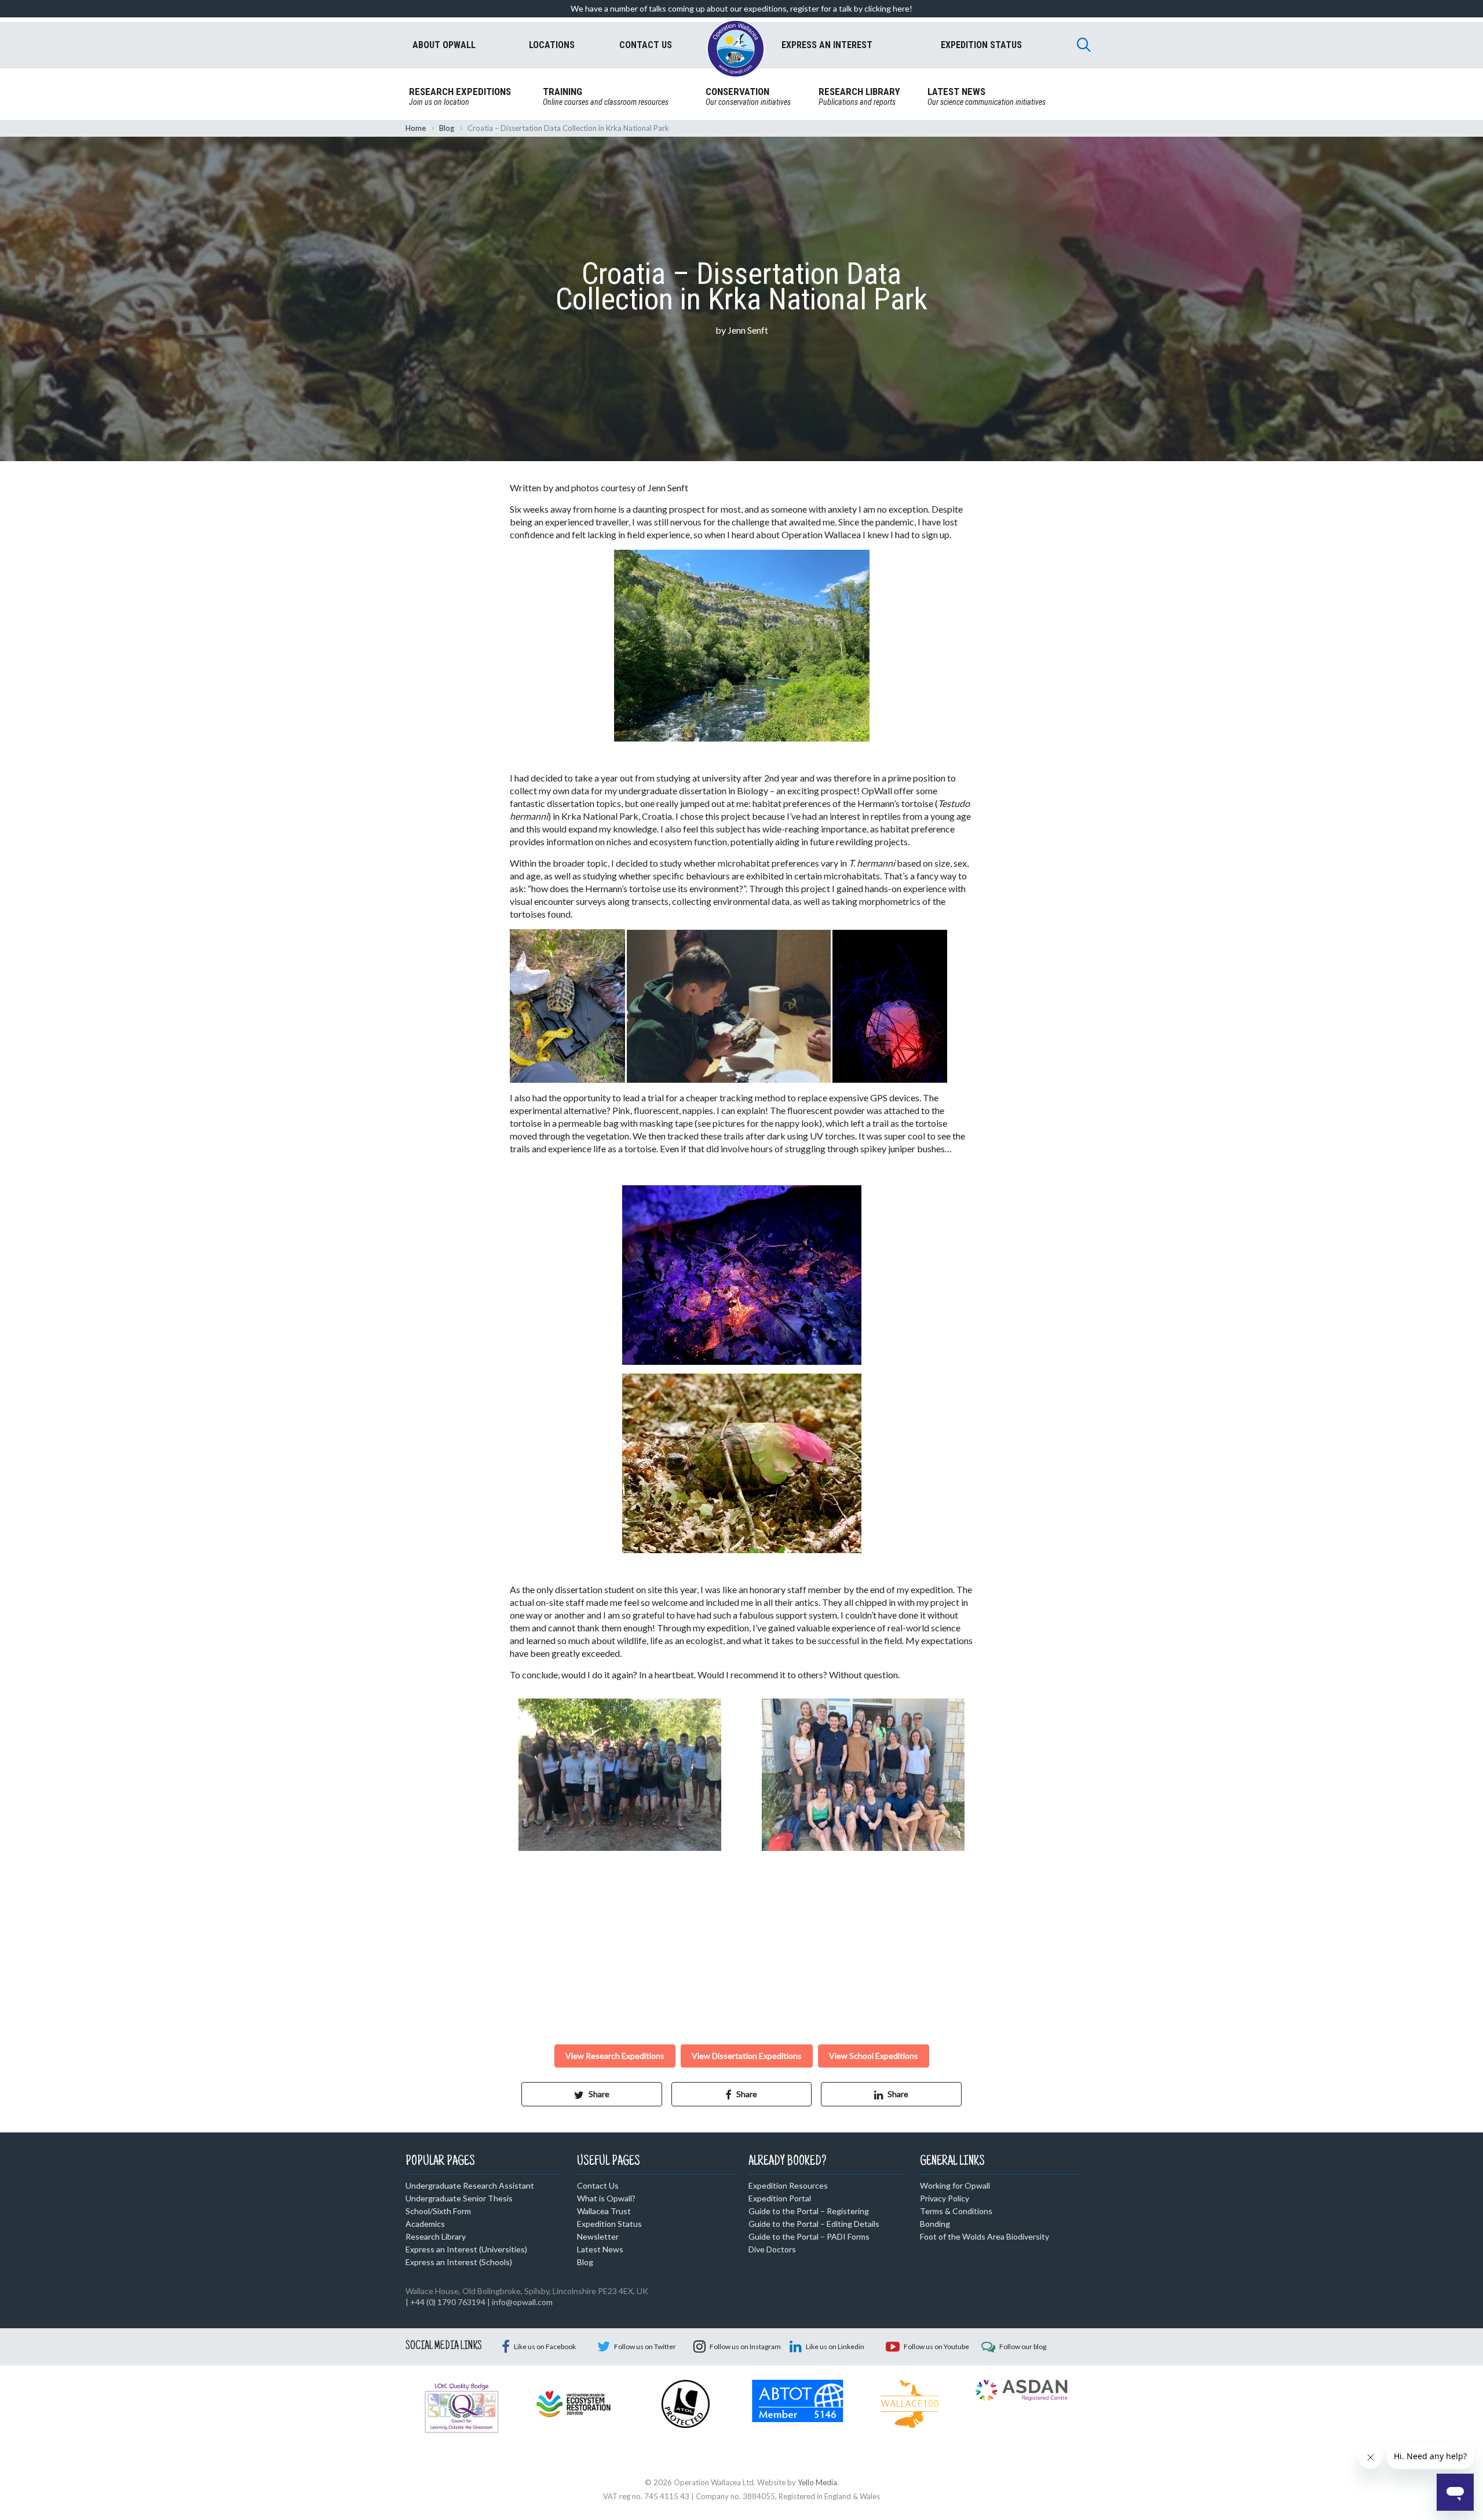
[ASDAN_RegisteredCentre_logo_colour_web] (1022, 2389)
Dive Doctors (772, 2249)
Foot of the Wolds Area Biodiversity (985, 2236)
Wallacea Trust (604, 2211)
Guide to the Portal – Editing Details (814, 2224)
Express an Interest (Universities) (466, 2249)
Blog (447, 128)
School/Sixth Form (438, 2211)
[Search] (1084, 45)
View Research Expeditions (615, 2056)
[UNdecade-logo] (573, 2402)
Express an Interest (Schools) (459, 2262)
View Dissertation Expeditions (747, 2056)
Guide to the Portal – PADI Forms (809, 2236)
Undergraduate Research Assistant (470, 2185)
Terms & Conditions (956, 2211)
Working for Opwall (955, 2185)
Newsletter (598, 2236)
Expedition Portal (780, 2198)
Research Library (436, 2236)
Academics (425, 2224)
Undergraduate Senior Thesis (459, 2198)
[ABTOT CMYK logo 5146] (797, 2400)
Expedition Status (609, 2224)
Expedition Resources (788, 2185)
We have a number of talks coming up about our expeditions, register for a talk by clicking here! (741, 8)
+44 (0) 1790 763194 (448, 2302)
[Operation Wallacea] (736, 49)
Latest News (600, 2249)
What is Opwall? (606, 2198)
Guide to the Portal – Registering (809, 2211)
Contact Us (598, 2185)
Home (416, 128)
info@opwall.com (522, 2302)
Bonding (935, 2224)
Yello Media (817, 2482)
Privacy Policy (945, 2198)
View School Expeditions (874, 2056)
